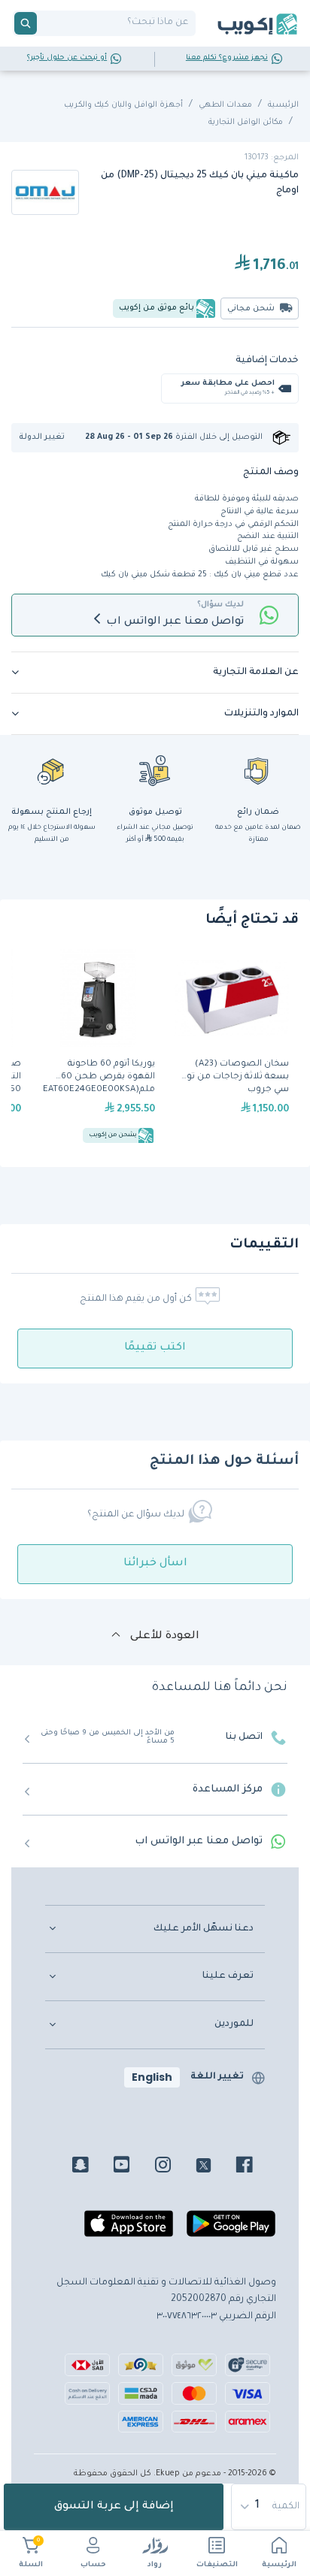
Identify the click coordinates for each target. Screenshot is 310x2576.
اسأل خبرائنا (155, 1564)
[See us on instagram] (174, 2167)
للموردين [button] (234, 2024)
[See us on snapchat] (91, 2167)
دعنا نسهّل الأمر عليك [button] (204, 1929)
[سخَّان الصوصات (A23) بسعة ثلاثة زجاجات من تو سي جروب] (232, 1048)
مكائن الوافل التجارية (246, 122)
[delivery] (155, 770)
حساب (93, 2565)
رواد (155, 2565)
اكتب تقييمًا (155, 1348)
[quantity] (269, 2507)
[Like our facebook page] (255, 2167)
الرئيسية (279, 2565)
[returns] (52, 770)
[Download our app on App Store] (129, 2230)
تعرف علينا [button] (228, 1976)
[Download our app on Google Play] (231, 2230)
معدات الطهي (225, 105)
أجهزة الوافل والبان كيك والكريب (123, 105)
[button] (47, 438)
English (152, 2077)
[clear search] (43, 23)
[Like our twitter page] (215, 2167)
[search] (26, 23)
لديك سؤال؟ (220, 605)
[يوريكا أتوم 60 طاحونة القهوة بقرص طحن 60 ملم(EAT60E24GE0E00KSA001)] (98, 1048)
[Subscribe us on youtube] (133, 2167)
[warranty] (258, 770)
